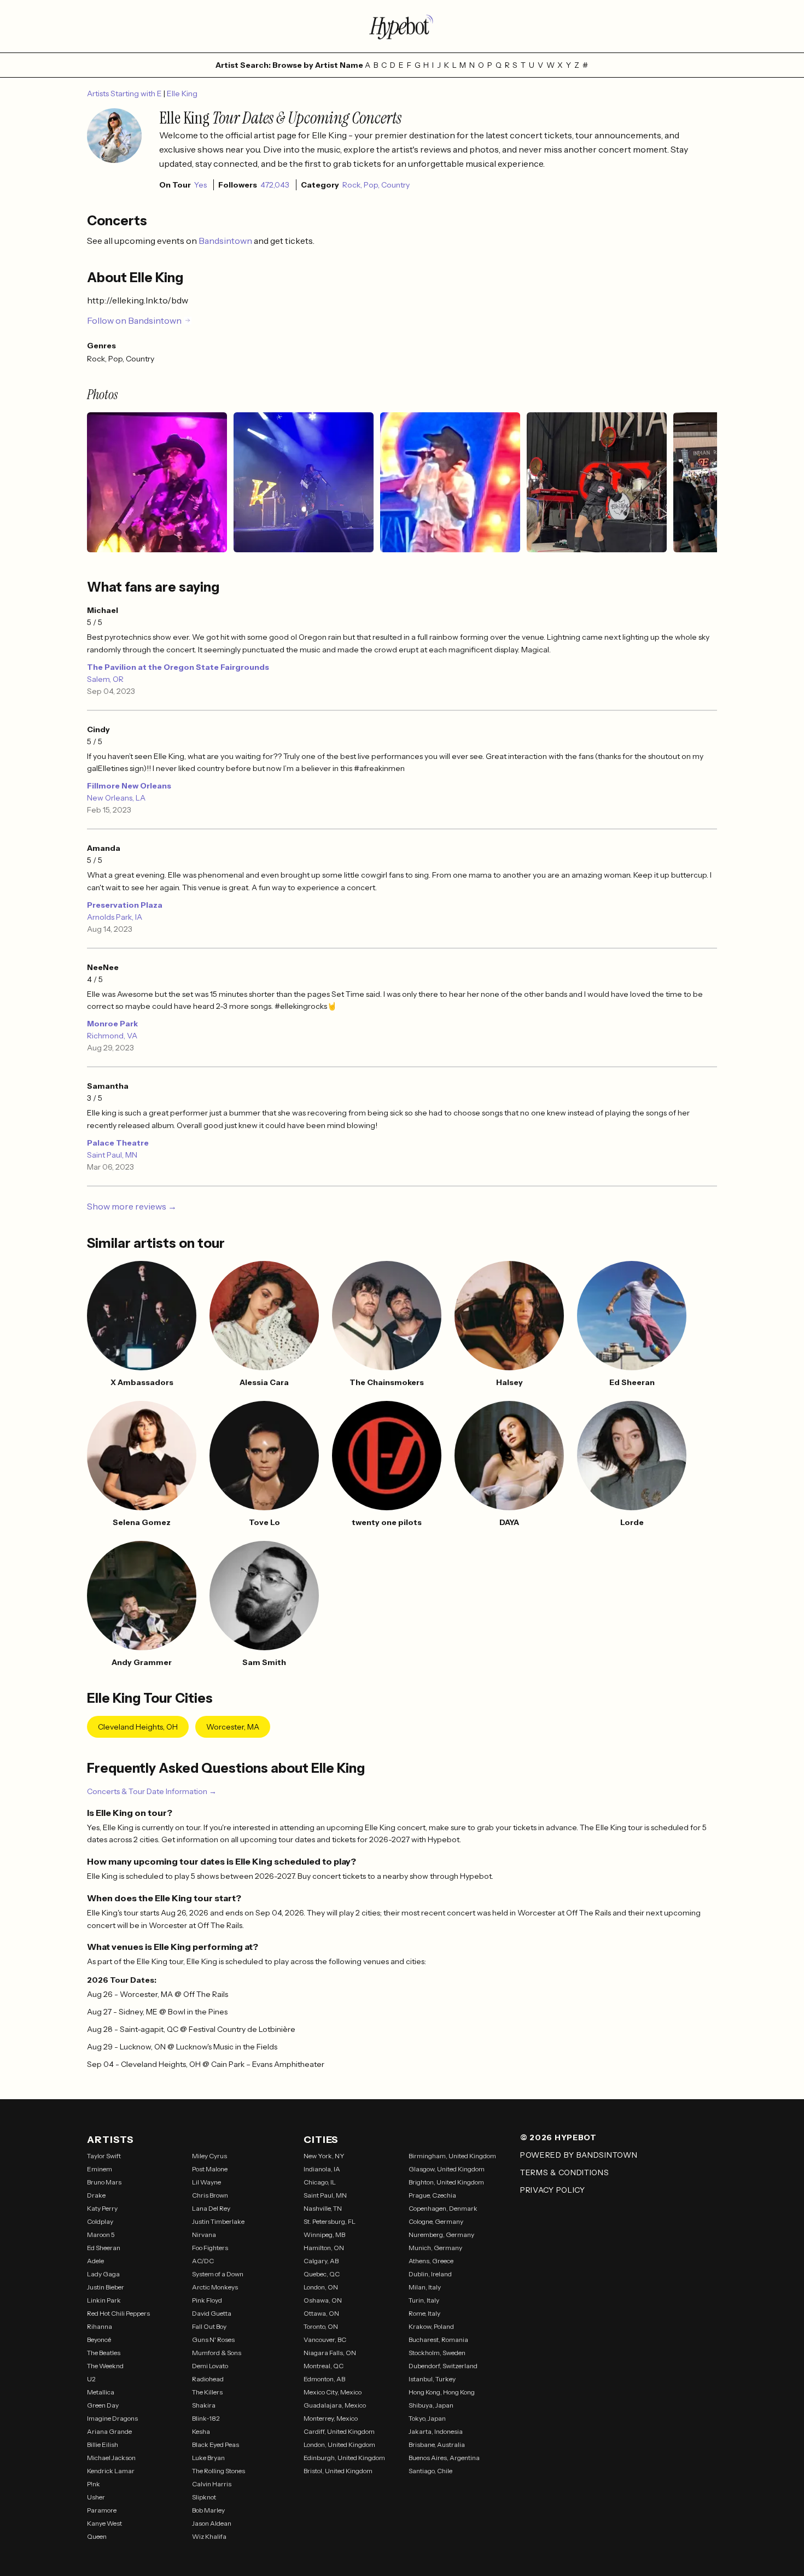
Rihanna (100, 2326)
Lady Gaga (103, 2274)
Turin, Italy (424, 2300)
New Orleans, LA (116, 798)
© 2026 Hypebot (558, 2137)
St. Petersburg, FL (330, 2221)
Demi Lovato (210, 2366)
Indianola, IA (322, 2169)
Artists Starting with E (125, 94)
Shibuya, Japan (431, 2405)
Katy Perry (102, 2208)
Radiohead (208, 2379)
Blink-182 (206, 2418)
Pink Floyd (207, 2300)
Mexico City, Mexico (333, 2392)
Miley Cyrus (209, 2156)
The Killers (207, 2392)
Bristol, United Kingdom (338, 2471)
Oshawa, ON (323, 2300)
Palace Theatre (118, 1143)
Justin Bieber (106, 2287)
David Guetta (212, 2313)
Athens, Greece (431, 2261)
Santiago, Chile (430, 2471)
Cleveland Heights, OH (138, 1727)
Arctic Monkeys (215, 2287)
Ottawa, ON (321, 2313)
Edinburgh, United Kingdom (344, 2458)
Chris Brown (210, 2195)
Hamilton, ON (324, 2248)
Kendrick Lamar (111, 2471)
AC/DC (203, 2261)
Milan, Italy (425, 2287)
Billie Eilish (103, 2444)
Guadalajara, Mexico (335, 2405)
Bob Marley (208, 2510)
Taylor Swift (104, 2156)
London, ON (321, 2287)
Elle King (182, 94)
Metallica (101, 2392)
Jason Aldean (212, 2523)
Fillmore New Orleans (129, 786)
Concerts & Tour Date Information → (152, 1791)
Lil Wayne (206, 2182)
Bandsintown (226, 241)
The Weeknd (105, 2366)
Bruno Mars (104, 2182)
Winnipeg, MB (324, 2235)
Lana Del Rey (211, 2208)
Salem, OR (105, 679)
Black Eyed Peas (215, 2444)
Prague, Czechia (432, 2195)
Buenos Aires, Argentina (444, 2458)
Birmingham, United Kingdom (452, 2156)
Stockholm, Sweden (437, 2353)
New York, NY (324, 2156)
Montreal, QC (324, 2366)
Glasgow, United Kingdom (447, 2169)
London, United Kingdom (339, 2444)
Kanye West (104, 2523)
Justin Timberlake (218, 2221)
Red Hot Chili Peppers (118, 2313)
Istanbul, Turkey (432, 2379)
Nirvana (204, 2235)
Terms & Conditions (565, 2172)
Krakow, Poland (431, 2326)
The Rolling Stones (219, 2471)
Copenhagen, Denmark (443, 2208)
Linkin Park (104, 2300)
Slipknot (204, 2497)
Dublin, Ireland (430, 2274)
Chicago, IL (320, 2182)
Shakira (204, 2405)
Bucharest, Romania (438, 2340)
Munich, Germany (435, 2248)
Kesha (201, 2431)
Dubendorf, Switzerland (443, 2366)
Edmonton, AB (324, 2379)
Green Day (103, 2405)
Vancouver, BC (325, 2340)
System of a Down (218, 2274)
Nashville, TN (323, 2208)
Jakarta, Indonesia (436, 2431)
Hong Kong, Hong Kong (442, 2392)
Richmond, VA (112, 1036)
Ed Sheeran (104, 2248)
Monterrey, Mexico (331, 2418)
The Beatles (104, 2353)
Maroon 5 (101, 2235)
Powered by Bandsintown (579, 2155)
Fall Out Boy (209, 2326)
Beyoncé (99, 2340)
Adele (95, 2261)
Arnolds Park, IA (115, 917)
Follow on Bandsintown (134, 320)
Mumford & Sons (217, 2353)
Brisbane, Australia (437, 2444)
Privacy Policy (553, 2190)
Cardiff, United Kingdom (339, 2431)
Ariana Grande (109, 2431)
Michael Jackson (111, 2458)
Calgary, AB (321, 2261)
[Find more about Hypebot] (402, 26)
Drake (96, 2195)
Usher (96, 2497)
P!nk (94, 2484)
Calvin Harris (212, 2484)
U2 (91, 2379)
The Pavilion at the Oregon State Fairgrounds (178, 667)
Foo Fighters (210, 2248)
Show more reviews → (132, 1206)
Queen (97, 2536)
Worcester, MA (233, 1727)
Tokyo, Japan (427, 2418)
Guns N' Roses (213, 2340)
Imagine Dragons (112, 2418)
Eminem (100, 2169)
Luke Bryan (208, 2458)
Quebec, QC (322, 2274)
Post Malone (210, 2169)
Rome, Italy (424, 2313)
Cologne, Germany (436, 2221)
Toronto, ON (321, 2326)
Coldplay (100, 2221)
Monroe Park (112, 1024)
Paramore (102, 2510)
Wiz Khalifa (209, 2536)
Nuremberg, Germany (441, 2235)
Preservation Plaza (125, 905)
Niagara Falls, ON (330, 2353)
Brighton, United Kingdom (446, 2182)
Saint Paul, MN (112, 1155)
